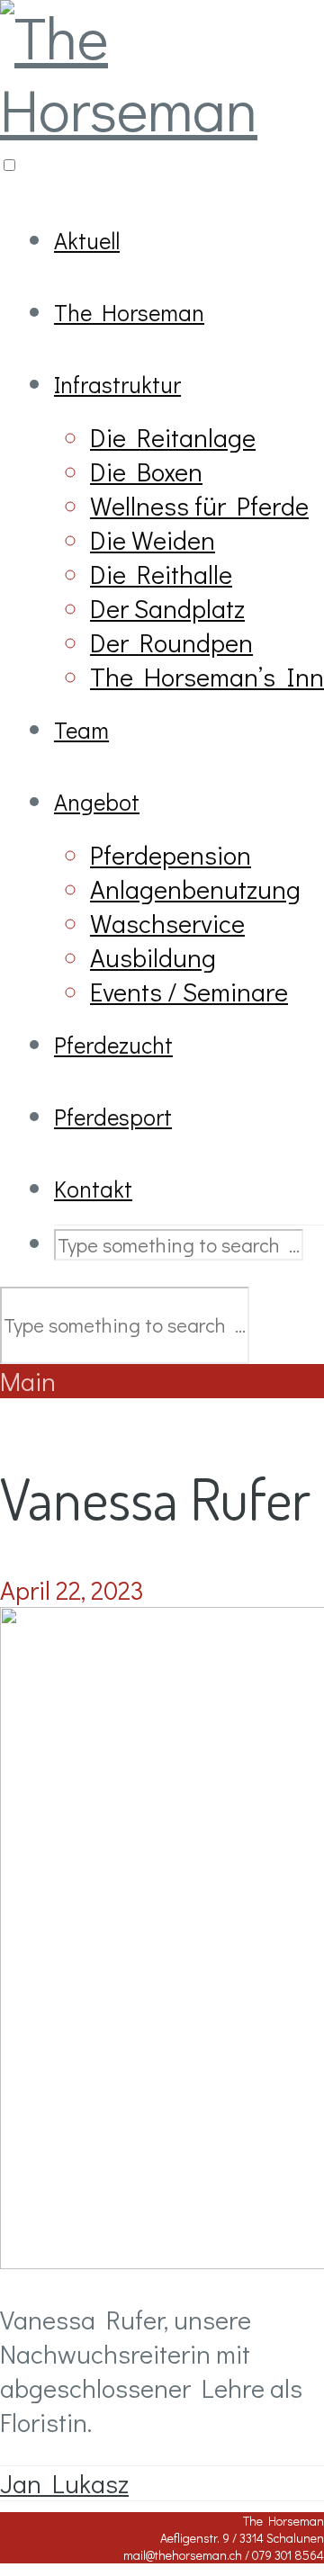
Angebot (97, 802)
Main (28, 1381)
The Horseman (129, 312)
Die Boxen (146, 471)
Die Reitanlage (173, 437)
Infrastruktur (117, 384)
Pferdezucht (113, 1045)
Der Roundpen (171, 642)
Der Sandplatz (167, 608)
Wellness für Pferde (199, 506)
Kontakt (93, 1189)
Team (81, 730)
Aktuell (87, 240)
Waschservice (167, 923)
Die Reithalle (161, 574)
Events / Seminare (189, 992)
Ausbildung (153, 957)
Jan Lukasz (64, 2483)
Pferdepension (171, 855)
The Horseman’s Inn (207, 677)
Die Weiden (153, 540)
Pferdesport (113, 1117)
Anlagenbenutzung (195, 889)
